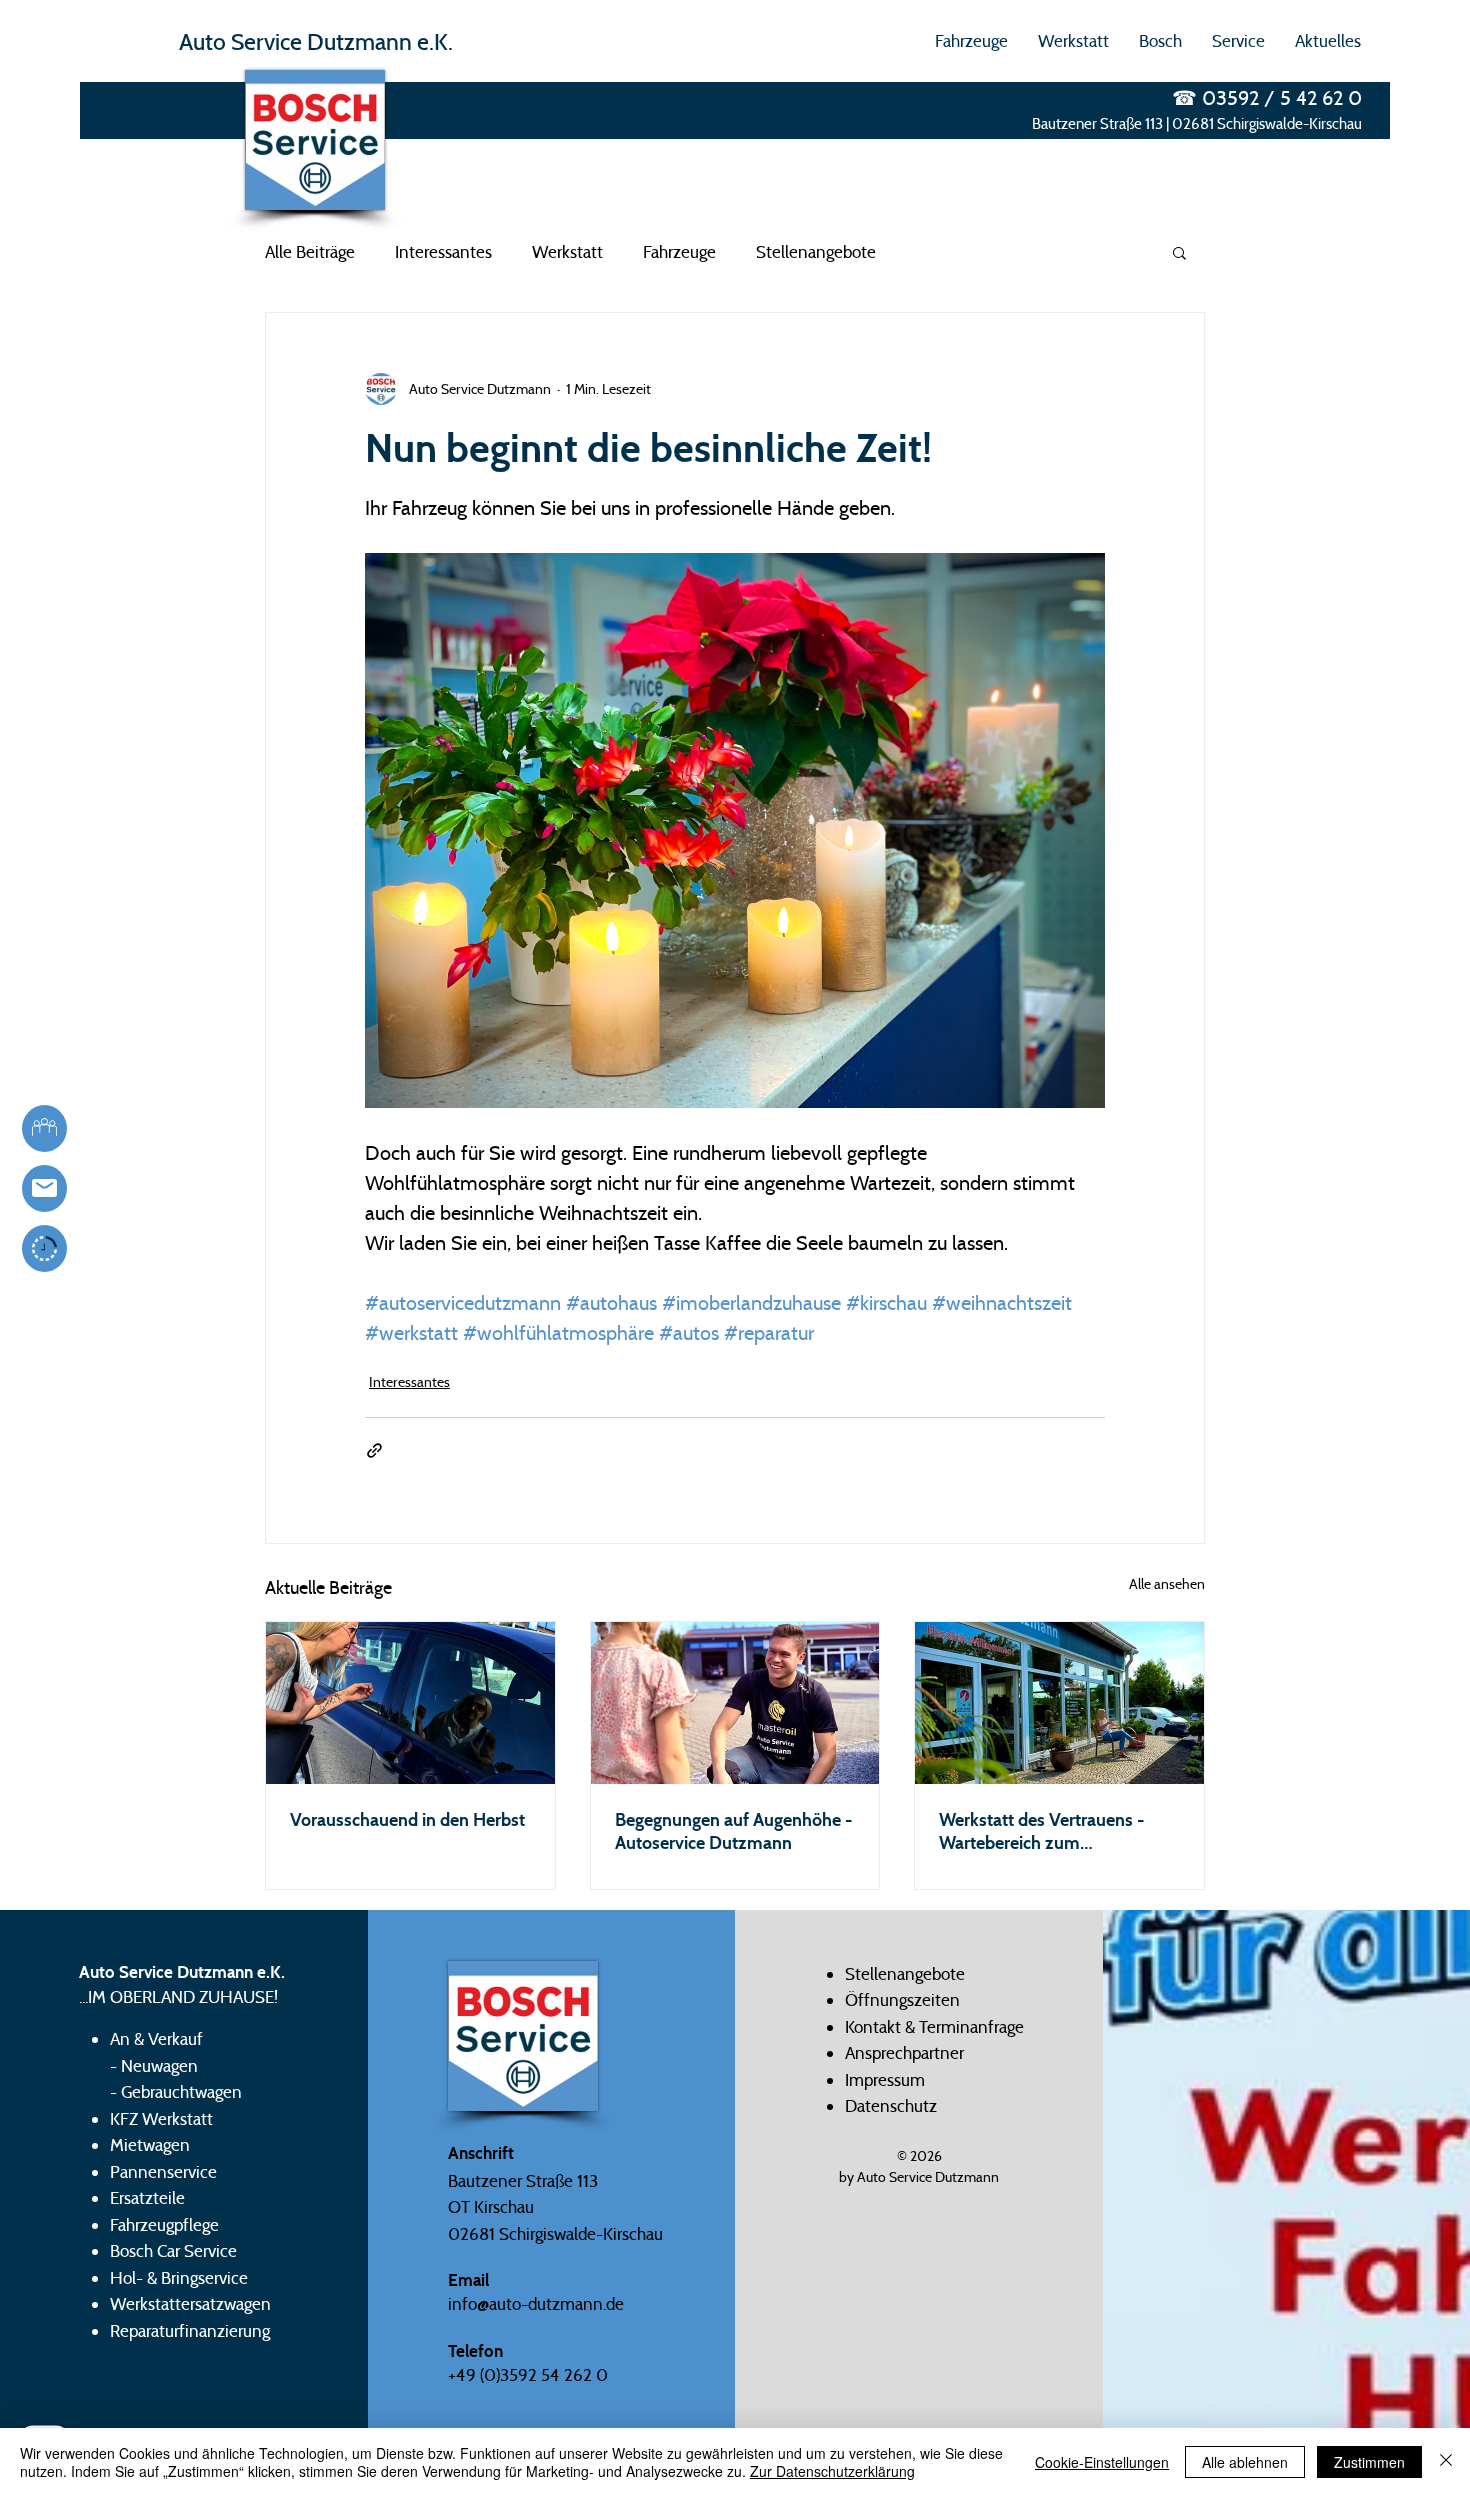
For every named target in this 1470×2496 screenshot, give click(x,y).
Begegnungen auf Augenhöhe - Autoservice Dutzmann (734, 1831)
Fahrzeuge (679, 252)
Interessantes (443, 252)
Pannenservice (163, 2172)
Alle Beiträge (310, 252)
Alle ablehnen (1245, 2462)
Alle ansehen (1167, 1584)
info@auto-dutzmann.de (536, 2304)
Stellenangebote (816, 252)
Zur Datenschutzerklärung (832, 2471)
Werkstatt (567, 252)
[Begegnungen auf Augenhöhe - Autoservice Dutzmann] (735, 1703)
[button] (971, 41)
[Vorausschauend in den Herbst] (410, 1703)
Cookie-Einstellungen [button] (1102, 2462)
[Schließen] (1446, 2462)
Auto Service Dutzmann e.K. (316, 41)
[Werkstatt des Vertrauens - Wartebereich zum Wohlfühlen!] (1059, 1703)
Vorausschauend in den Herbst (407, 1819)
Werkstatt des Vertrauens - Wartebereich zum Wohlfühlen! (1042, 1831)
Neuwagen (159, 2066)
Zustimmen (1369, 2462)
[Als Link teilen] (374, 1450)
